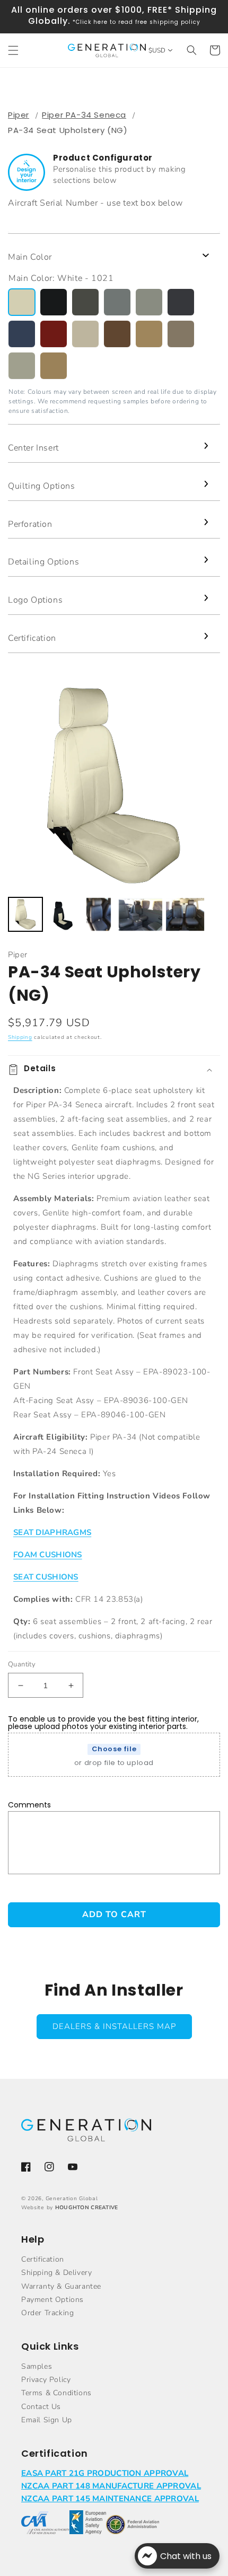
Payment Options (52, 2300)
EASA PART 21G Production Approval (105, 2473)
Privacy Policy (46, 2380)
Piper (19, 115)
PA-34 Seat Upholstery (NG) (68, 130)
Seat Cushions (46, 1577)
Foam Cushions (48, 1555)
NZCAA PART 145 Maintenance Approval (110, 2499)
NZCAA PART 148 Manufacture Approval (111, 2486)
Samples (37, 2366)
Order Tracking (47, 2313)
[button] (13, 50)
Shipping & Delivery (56, 2273)
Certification (43, 2259)
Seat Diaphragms (52, 1532)
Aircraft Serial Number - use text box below (95, 203)
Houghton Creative (87, 2208)
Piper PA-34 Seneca (84, 115)
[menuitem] (25, 914)
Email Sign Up (47, 2420)
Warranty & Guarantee (61, 2286)
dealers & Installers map (114, 2026)
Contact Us (41, 2407)
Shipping (20, 1037)
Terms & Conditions (56, 2393)
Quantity (22, 1664)
